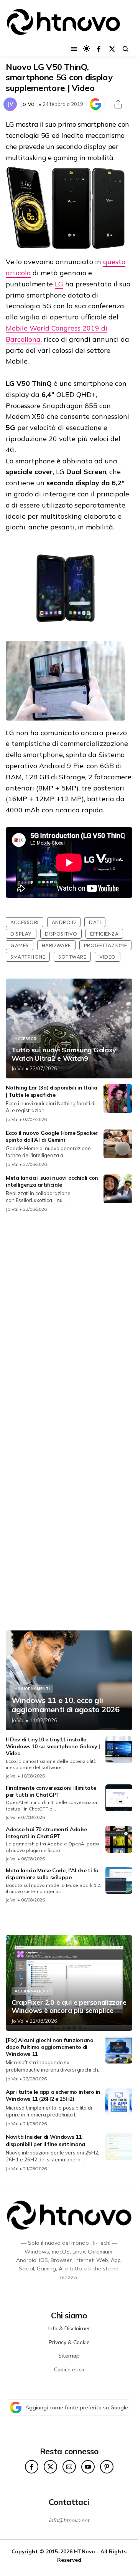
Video (108, 957)
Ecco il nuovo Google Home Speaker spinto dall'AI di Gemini (52, 1136)
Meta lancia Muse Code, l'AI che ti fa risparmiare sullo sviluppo (52, 1874)
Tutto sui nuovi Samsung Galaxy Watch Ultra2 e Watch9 (64, 1054)
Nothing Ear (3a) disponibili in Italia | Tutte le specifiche (52, 1091)
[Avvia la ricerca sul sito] (126, 49)
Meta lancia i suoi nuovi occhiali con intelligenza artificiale (52, 1181)
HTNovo (85, 2551)
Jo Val (28, 104)
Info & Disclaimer (69, 2328)
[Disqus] (69, 1321)
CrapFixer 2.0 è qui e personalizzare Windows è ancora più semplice (69, 2006)
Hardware (56, 945)
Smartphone (28, 957)
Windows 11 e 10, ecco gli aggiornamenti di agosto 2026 (66, 1705)
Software (72, 957)
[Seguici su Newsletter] (69, 2467)
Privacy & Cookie (69, 2342)
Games (20, 945)
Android (64, 922)
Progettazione (106, 945)
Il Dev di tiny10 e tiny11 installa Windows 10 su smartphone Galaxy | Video (53, 1746)
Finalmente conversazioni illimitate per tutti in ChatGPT (51, 1791)
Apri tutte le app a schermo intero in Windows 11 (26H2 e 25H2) (53, 2095)
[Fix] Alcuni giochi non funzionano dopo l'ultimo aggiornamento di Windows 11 (50, 2047)
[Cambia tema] (86, 49)
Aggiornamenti (32, 1689)
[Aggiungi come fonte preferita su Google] (95, 104)
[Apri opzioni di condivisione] (118, 104)
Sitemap (69, 2356)
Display (21, 934)
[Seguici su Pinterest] (107, 2467)
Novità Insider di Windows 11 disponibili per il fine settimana (45, 2140)
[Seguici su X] (112, 49)
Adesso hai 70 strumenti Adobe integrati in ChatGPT (46, 1833)
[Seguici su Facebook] (99, 49)
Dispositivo (61, 934)
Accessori (25, 922)
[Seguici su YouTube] (88, 2467)
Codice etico (69, 2369)
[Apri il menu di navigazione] (74, 49)
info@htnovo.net (69, 2520)
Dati (95, 922)
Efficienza (104, 934)
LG (59, 284)
